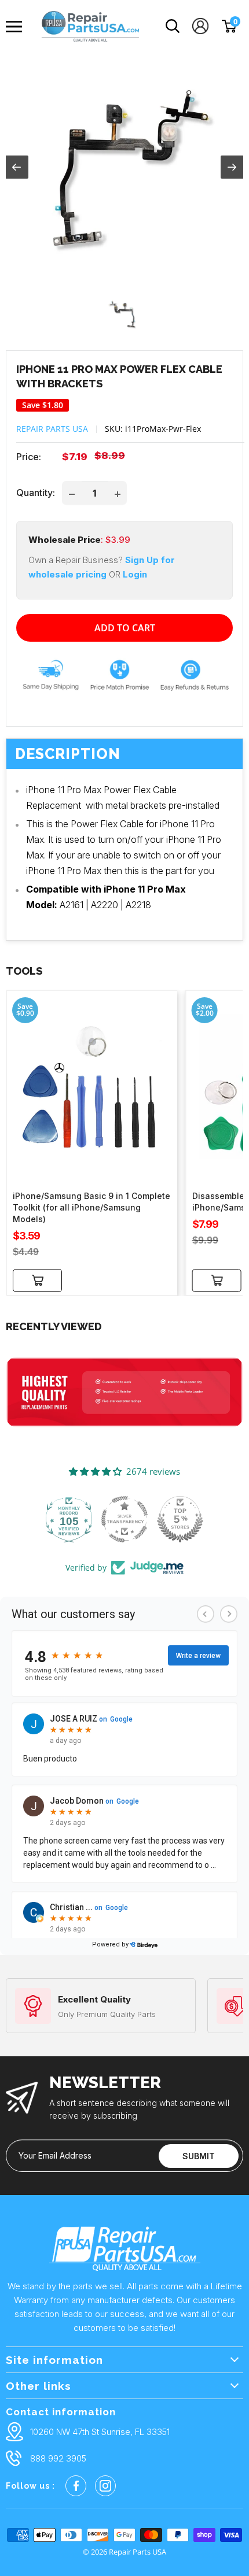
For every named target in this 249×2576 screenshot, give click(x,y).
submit (199, 2156)
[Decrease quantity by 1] (72, 493)
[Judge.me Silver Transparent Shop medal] (124, 1519)
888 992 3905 (58, 2458)
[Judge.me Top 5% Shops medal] (180, 1519)
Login (135, 574)
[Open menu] (17, 27)
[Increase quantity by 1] (118, 493)
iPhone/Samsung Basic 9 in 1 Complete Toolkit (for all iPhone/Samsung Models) (91, 1207)
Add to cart (125, 628)
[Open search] (173, 26)
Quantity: (36, 493)
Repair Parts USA (52, 429)
